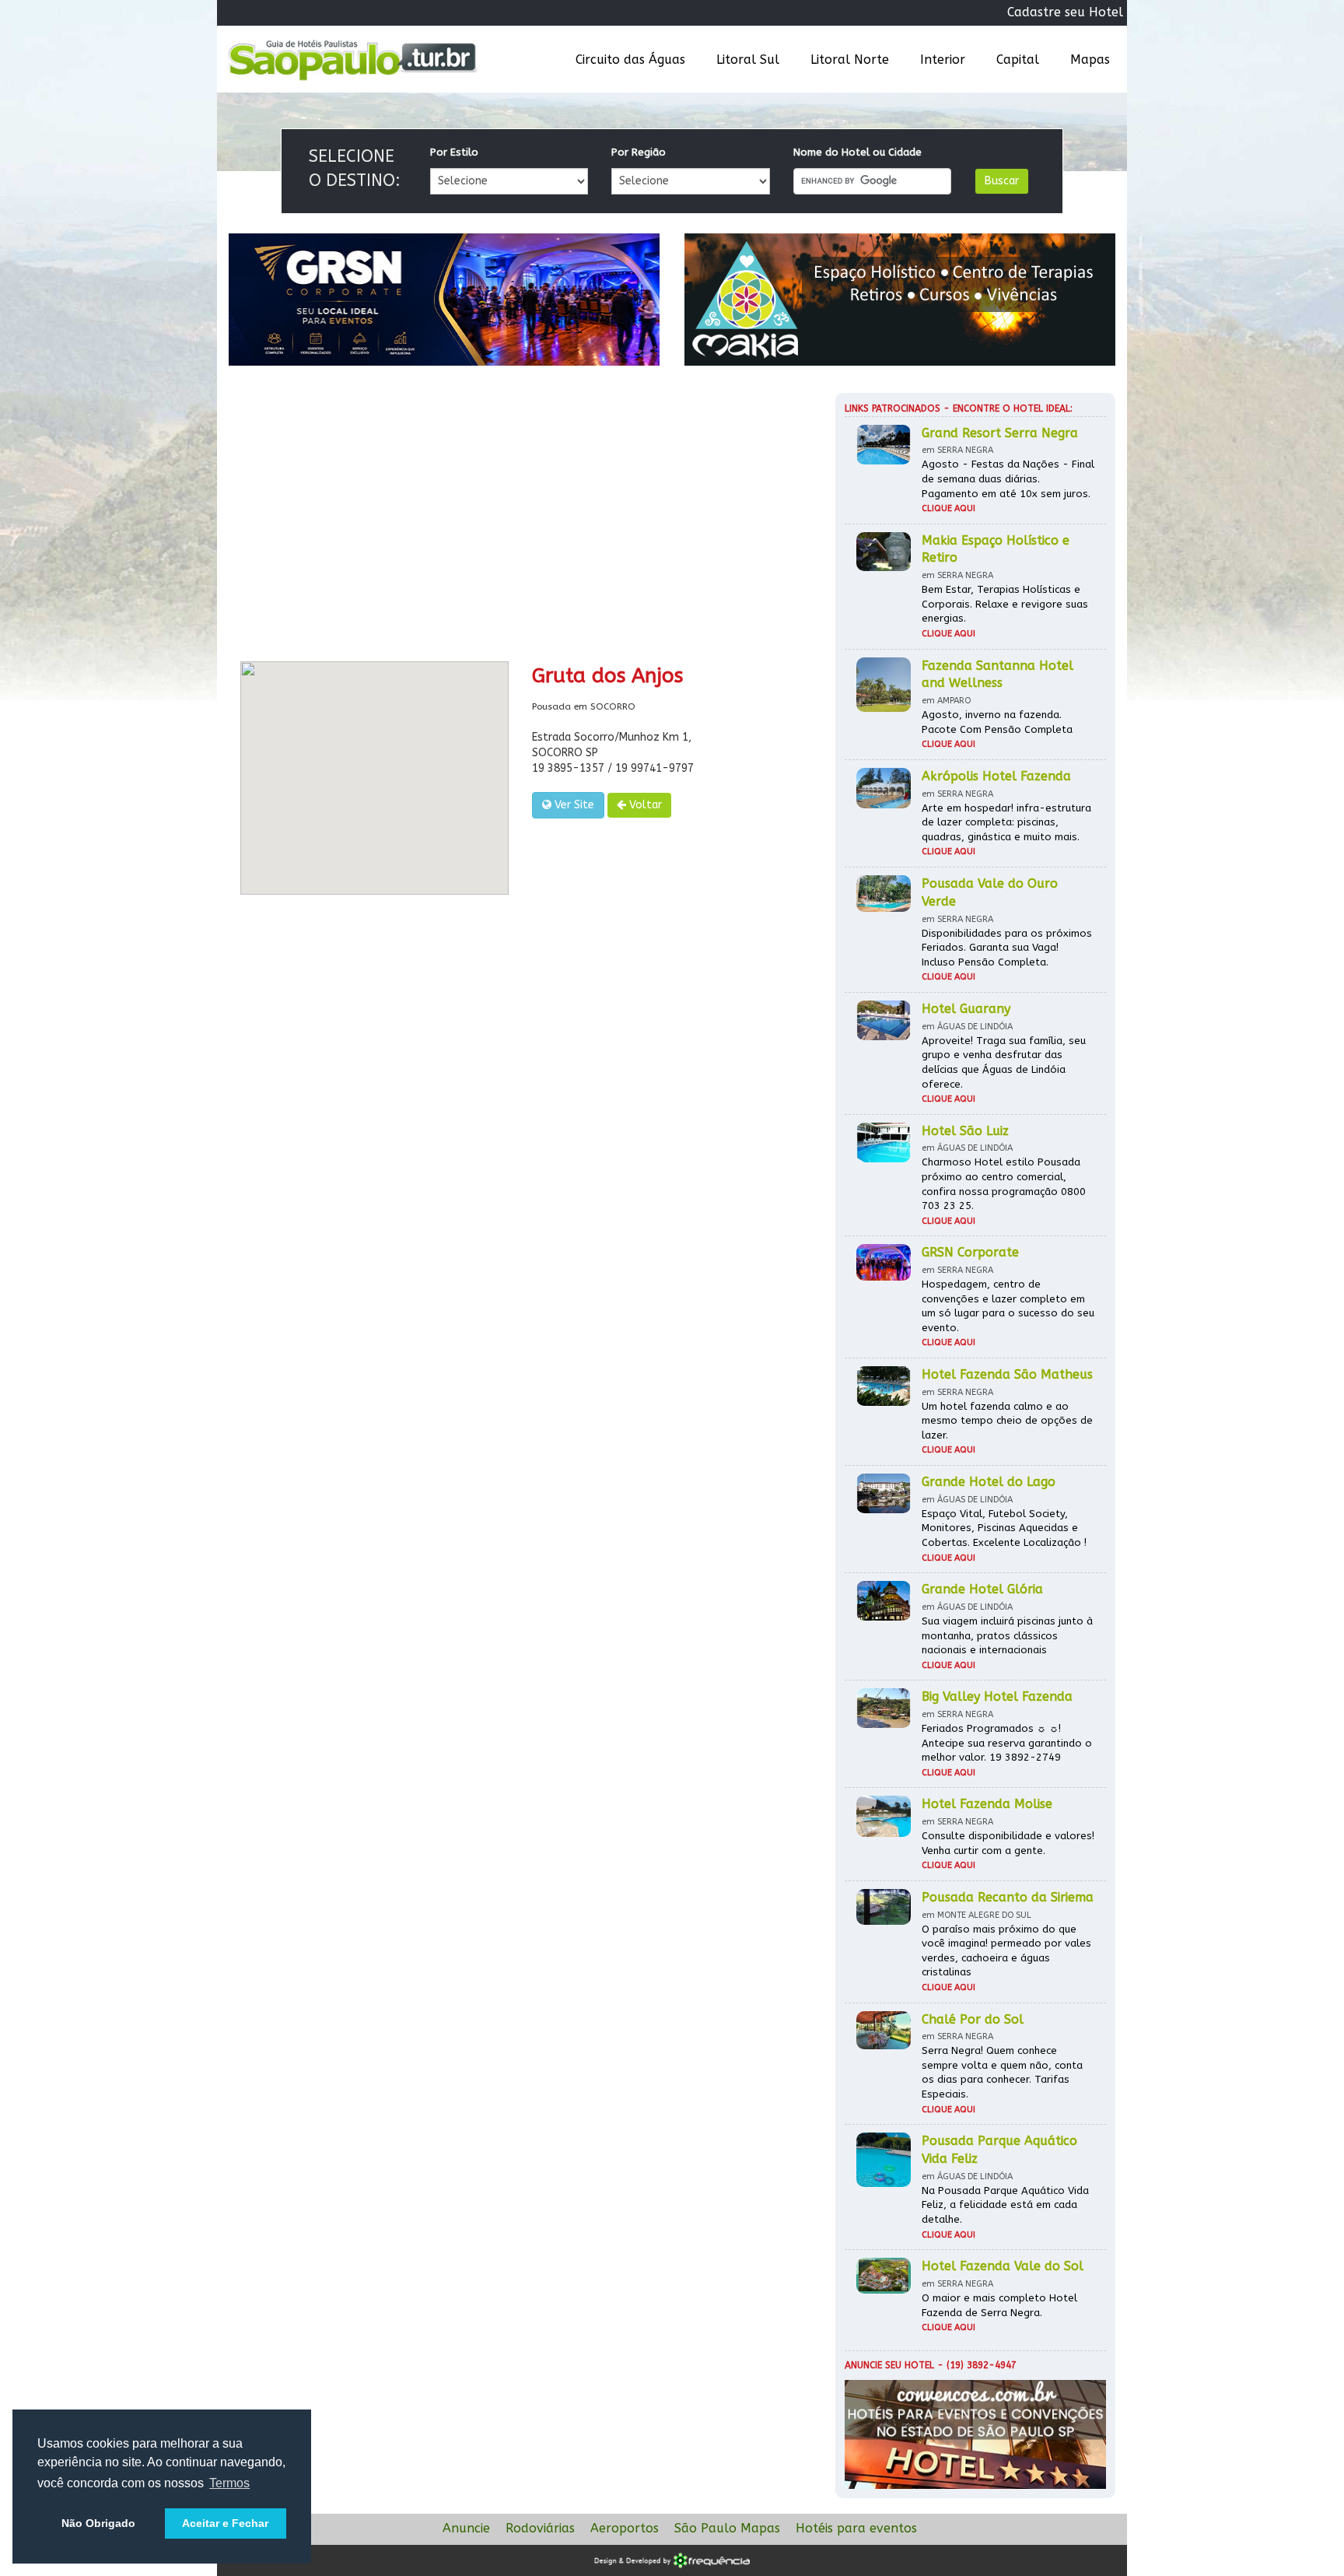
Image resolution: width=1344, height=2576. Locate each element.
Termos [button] (229, 2483)
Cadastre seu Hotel (1065, 12)
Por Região (639, 152)
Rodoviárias (540, 2528)
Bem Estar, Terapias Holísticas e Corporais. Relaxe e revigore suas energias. (1005, 604)
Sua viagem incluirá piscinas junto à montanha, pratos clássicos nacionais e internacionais (1007, 1635)
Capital (1018, 60)
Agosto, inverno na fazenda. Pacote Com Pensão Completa (997, 722)
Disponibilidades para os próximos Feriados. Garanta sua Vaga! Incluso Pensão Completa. (1007, 948)
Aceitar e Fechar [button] (225, 2523)
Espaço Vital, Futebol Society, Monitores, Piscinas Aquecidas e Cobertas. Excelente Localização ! (1004, 1528)
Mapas (1090, 60)
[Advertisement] (520, 521)
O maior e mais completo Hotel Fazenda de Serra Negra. (999, 2305)
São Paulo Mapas (727, 2528)
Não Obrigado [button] (98, 2523)
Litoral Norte (850, 60)
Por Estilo (454, 152)
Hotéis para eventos (856, 2528)
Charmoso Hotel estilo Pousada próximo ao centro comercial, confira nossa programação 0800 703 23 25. (1004, 1184)
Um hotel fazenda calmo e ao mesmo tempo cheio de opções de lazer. (1007, 1421)
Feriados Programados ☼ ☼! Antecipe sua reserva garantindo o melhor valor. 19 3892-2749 (1007, 1743)
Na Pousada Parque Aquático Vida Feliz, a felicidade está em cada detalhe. (1005, 2205)
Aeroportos (625, 2528)
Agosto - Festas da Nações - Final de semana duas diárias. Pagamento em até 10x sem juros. (1008, 478)
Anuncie (466, 2528)
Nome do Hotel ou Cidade (857, 152)
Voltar (644, 805)
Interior (943, 60)
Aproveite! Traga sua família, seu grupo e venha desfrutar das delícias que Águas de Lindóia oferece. (1004, 1062)
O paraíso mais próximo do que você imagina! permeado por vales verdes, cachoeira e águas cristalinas (1006, 1951)
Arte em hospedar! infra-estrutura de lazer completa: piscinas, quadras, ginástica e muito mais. (1006, 822)
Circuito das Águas (630, 60)
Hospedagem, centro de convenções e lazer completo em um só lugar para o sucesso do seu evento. (1008, 1306)
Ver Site (573, 805)
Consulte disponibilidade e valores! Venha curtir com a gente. (1008, 1843)
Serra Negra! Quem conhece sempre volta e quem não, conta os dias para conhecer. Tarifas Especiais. (1002, 2072)
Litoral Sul (748, 60)
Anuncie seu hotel (889, 2365)
